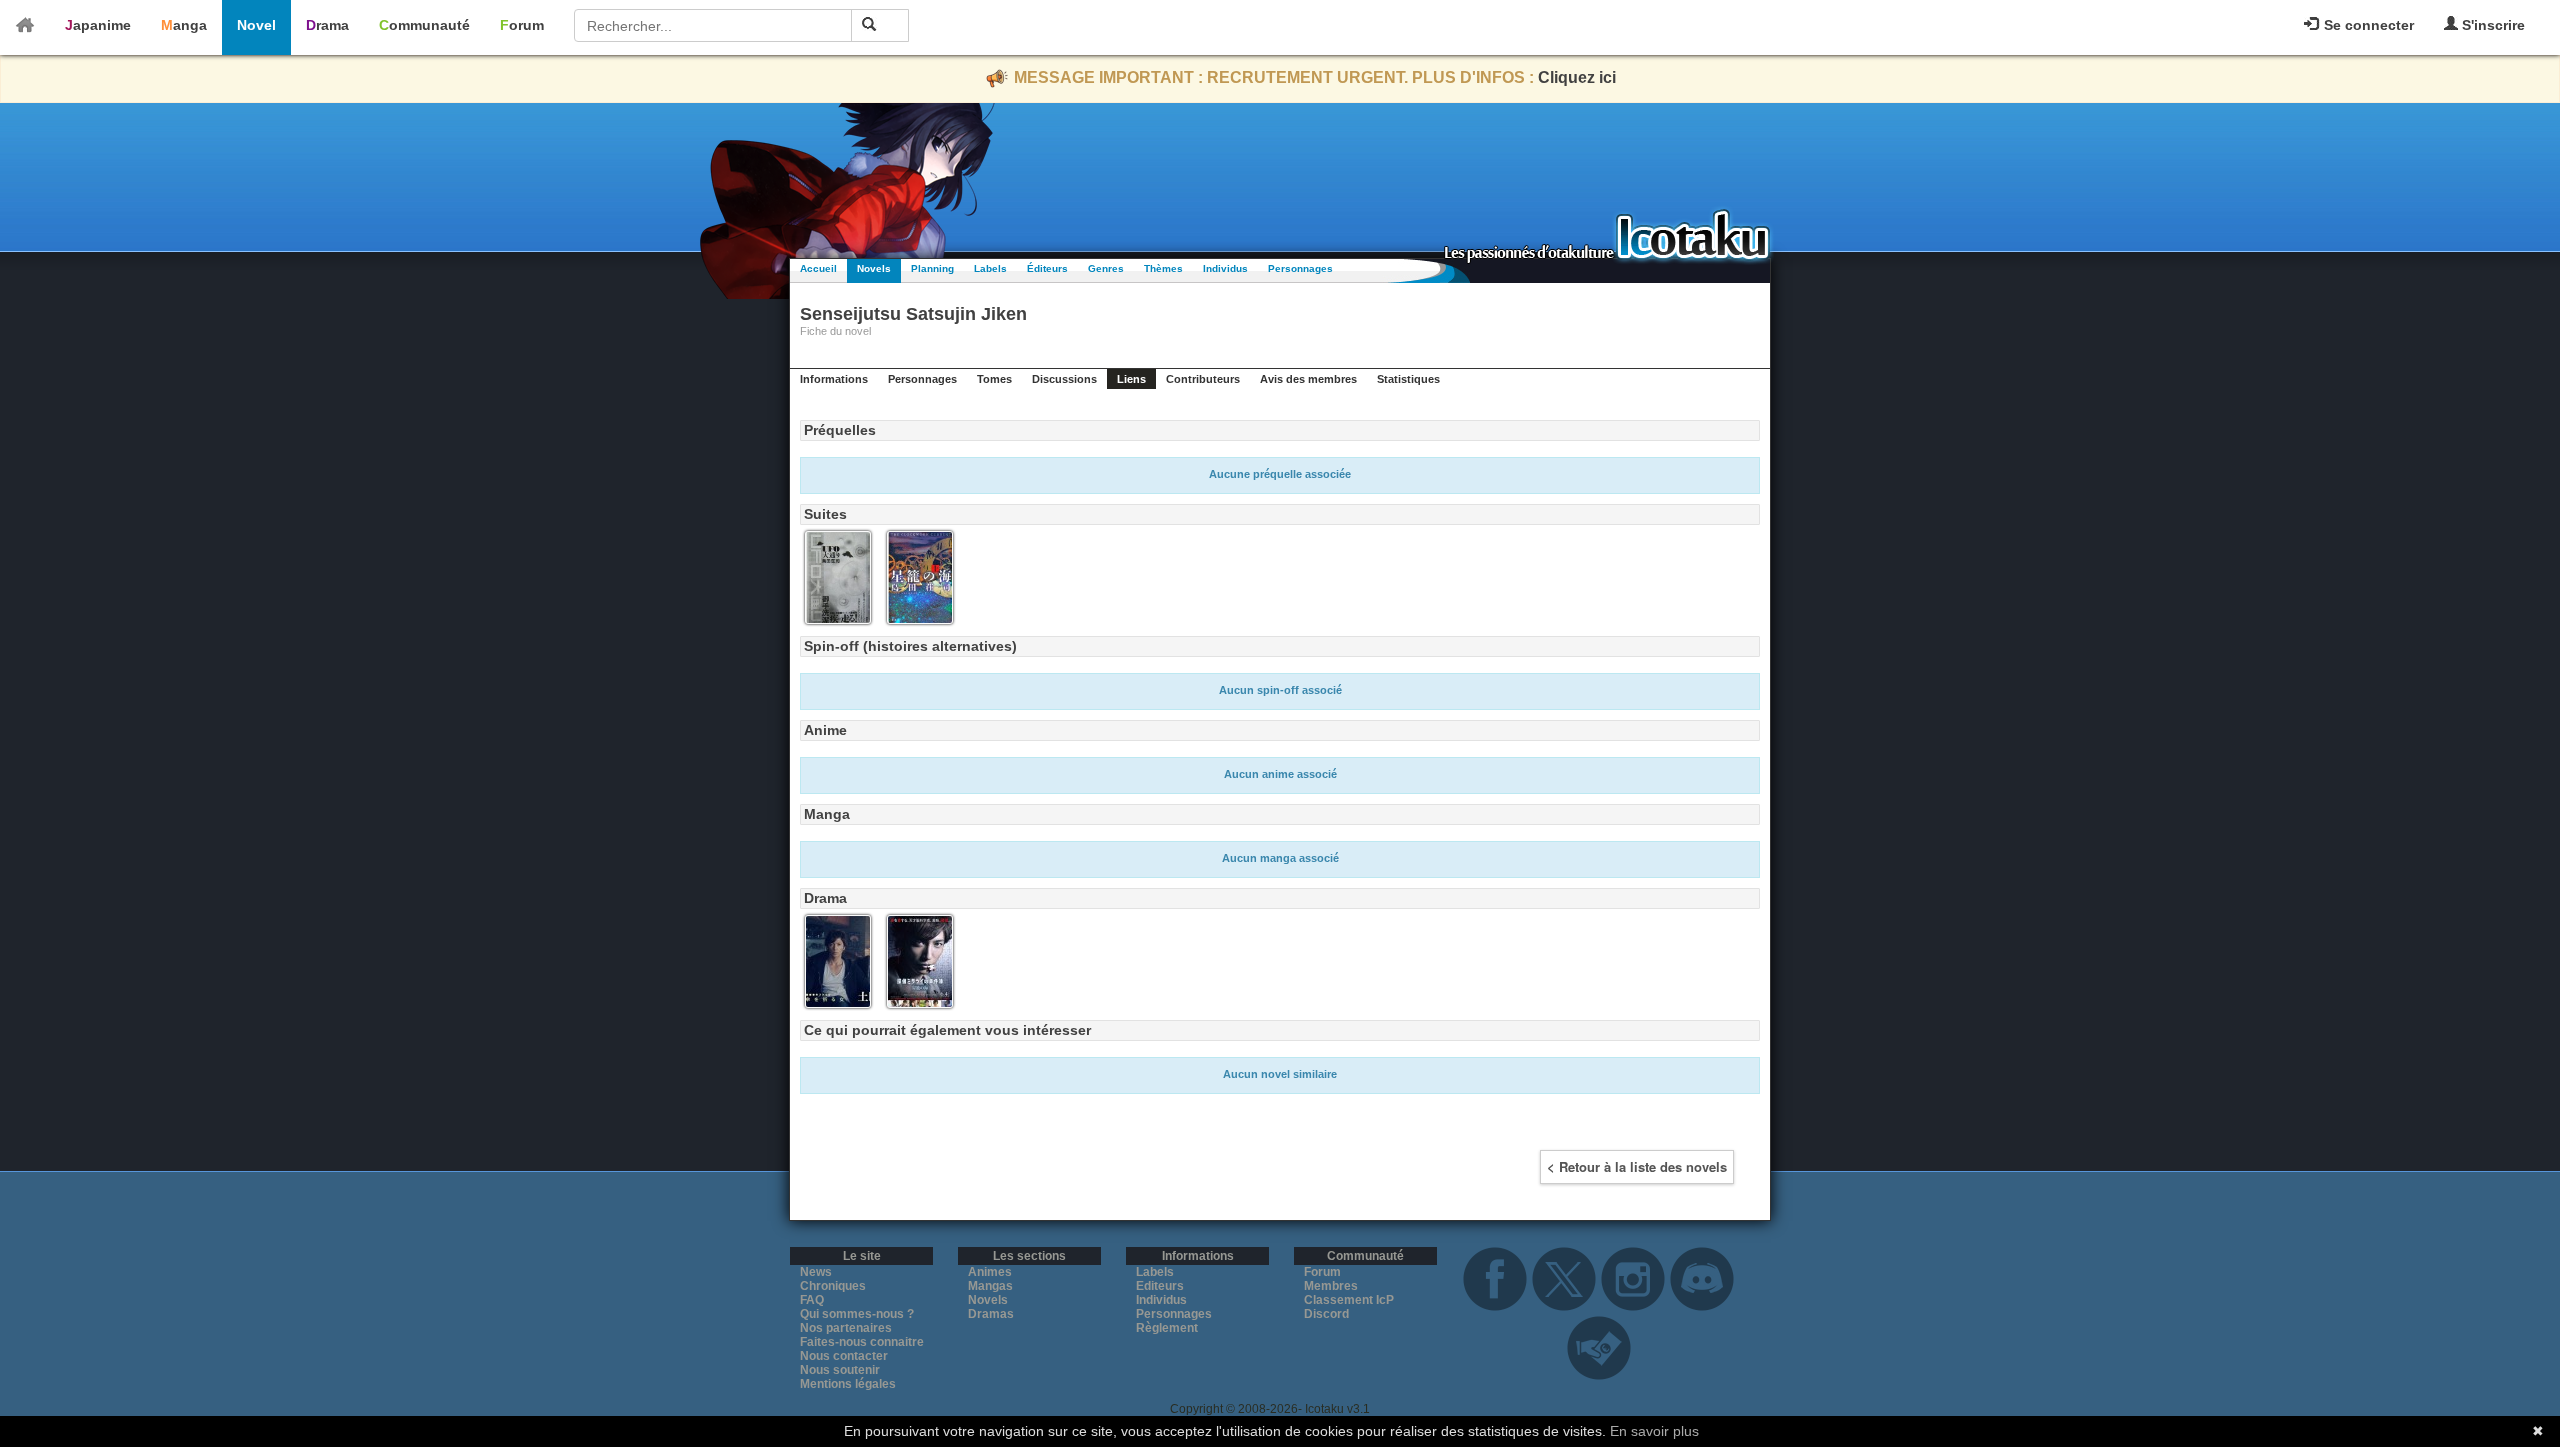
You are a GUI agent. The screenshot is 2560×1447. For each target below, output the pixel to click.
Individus (1225, 268)
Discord (1326, 1314)
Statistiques (1408, 379)
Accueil (818, 268)
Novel (256, 25)
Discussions (1064, 379)
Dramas (991, 1314)
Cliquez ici (1577, 77)
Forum (522, 25)
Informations (834, 379)
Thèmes (1163, 268)
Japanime (98, 25)
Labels (990, 268)
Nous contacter (844, 1356)
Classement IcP (1349, 1300)
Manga (184, 25)
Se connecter (2367, 25)
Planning (932, 268)
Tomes (994, 379)
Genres (1106, 268)
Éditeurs (1047, 268)
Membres (1331, 1286)
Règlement (1167, 1328)
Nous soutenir (840, 1370)
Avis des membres (1308, 379)
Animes (990, 1272)
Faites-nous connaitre (862, 1342)
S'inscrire (2491, 25)
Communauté (424, 25)
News (816, 1272)
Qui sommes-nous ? (857, 1314)
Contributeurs (1203, 379)
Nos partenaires (846, 1328)
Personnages (1300, 268)
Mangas (990, 1286)
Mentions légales (848, 1384)
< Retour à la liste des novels (1637, 1166)
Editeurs (1160, 1286)
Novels (874, 268)
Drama (327, 25)
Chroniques (833, 1286)
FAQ (812, 1300)
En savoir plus (1654, 1431)
